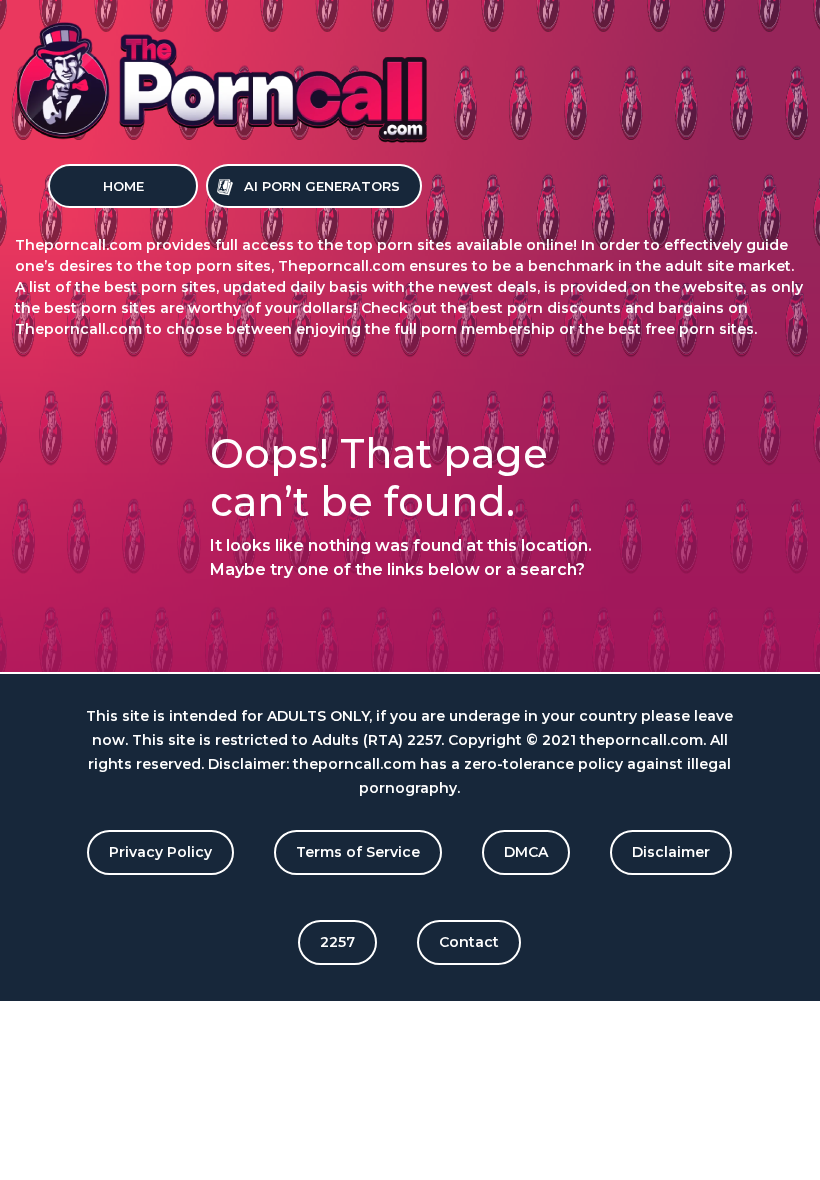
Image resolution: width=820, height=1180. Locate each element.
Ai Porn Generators (322, 186)
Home (123, 186)
